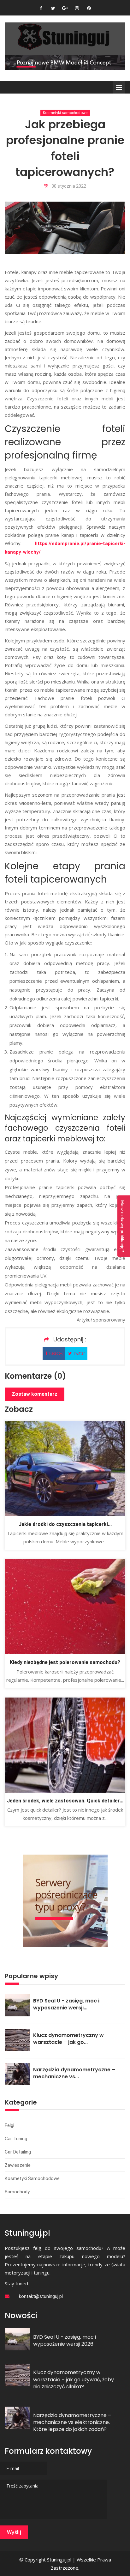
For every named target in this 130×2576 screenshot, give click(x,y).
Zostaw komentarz (35, 1394)
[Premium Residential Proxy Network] (65, 1900)
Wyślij (14, 2532)
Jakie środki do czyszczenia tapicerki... (65, 1524)
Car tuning (16, 2139)
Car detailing (18, 2152)
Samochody (17, 2192)
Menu (119, 87)
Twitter (79, 1353)
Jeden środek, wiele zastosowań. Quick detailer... (65, 1801)
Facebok (56, 1353)
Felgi (9, 2125)
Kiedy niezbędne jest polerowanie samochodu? (65, 1662)
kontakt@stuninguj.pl (41, 2296)
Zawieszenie (18, 2165)
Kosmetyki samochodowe (65, 113)
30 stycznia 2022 (69, 186)
